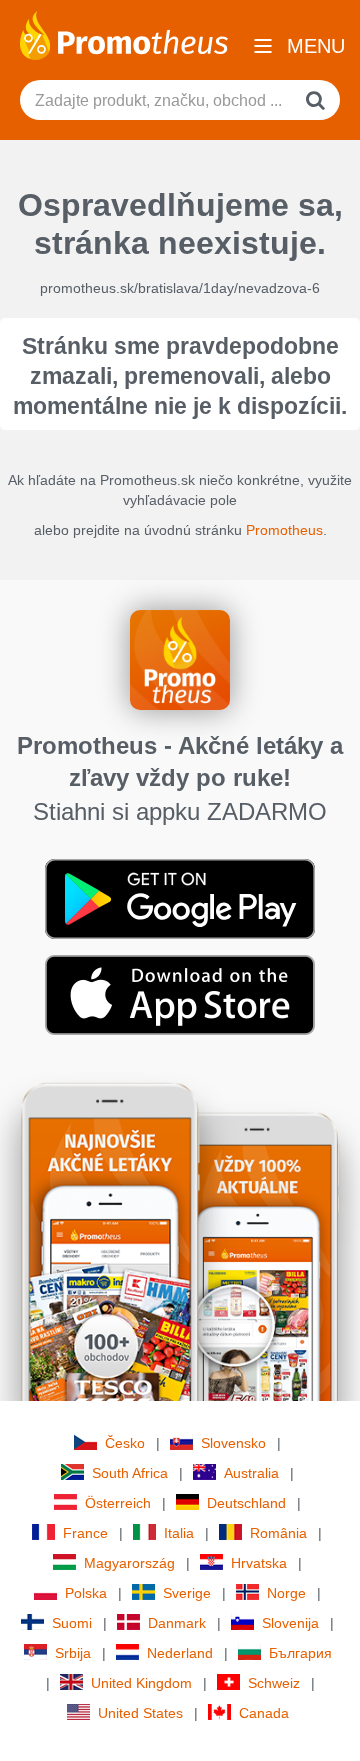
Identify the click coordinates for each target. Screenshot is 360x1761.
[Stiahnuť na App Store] (180, 994)
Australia (251, 1473)
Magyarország (129, 1563)
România (278, 1533)
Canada (264, 1713)
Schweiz (274, 1683)
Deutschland (246, 1503)
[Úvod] (124, 34)
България (300, 1653)
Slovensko (233, 1443)
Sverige (187, 1593)
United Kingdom (141, 1683)
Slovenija (290, 1623)
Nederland (180, 1653)
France (85, 1533)
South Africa (130, 1473)
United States (140, 1713)
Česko (125, 1443)
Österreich (118, 1503)
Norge (286, 1593)
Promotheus (284, 530)
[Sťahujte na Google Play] (180, 898)
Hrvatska (259, 1563)
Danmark (177, 1623)
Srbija (73, 1653)
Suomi (72, 1623)
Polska (86, 1593)
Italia (179, 1533)
